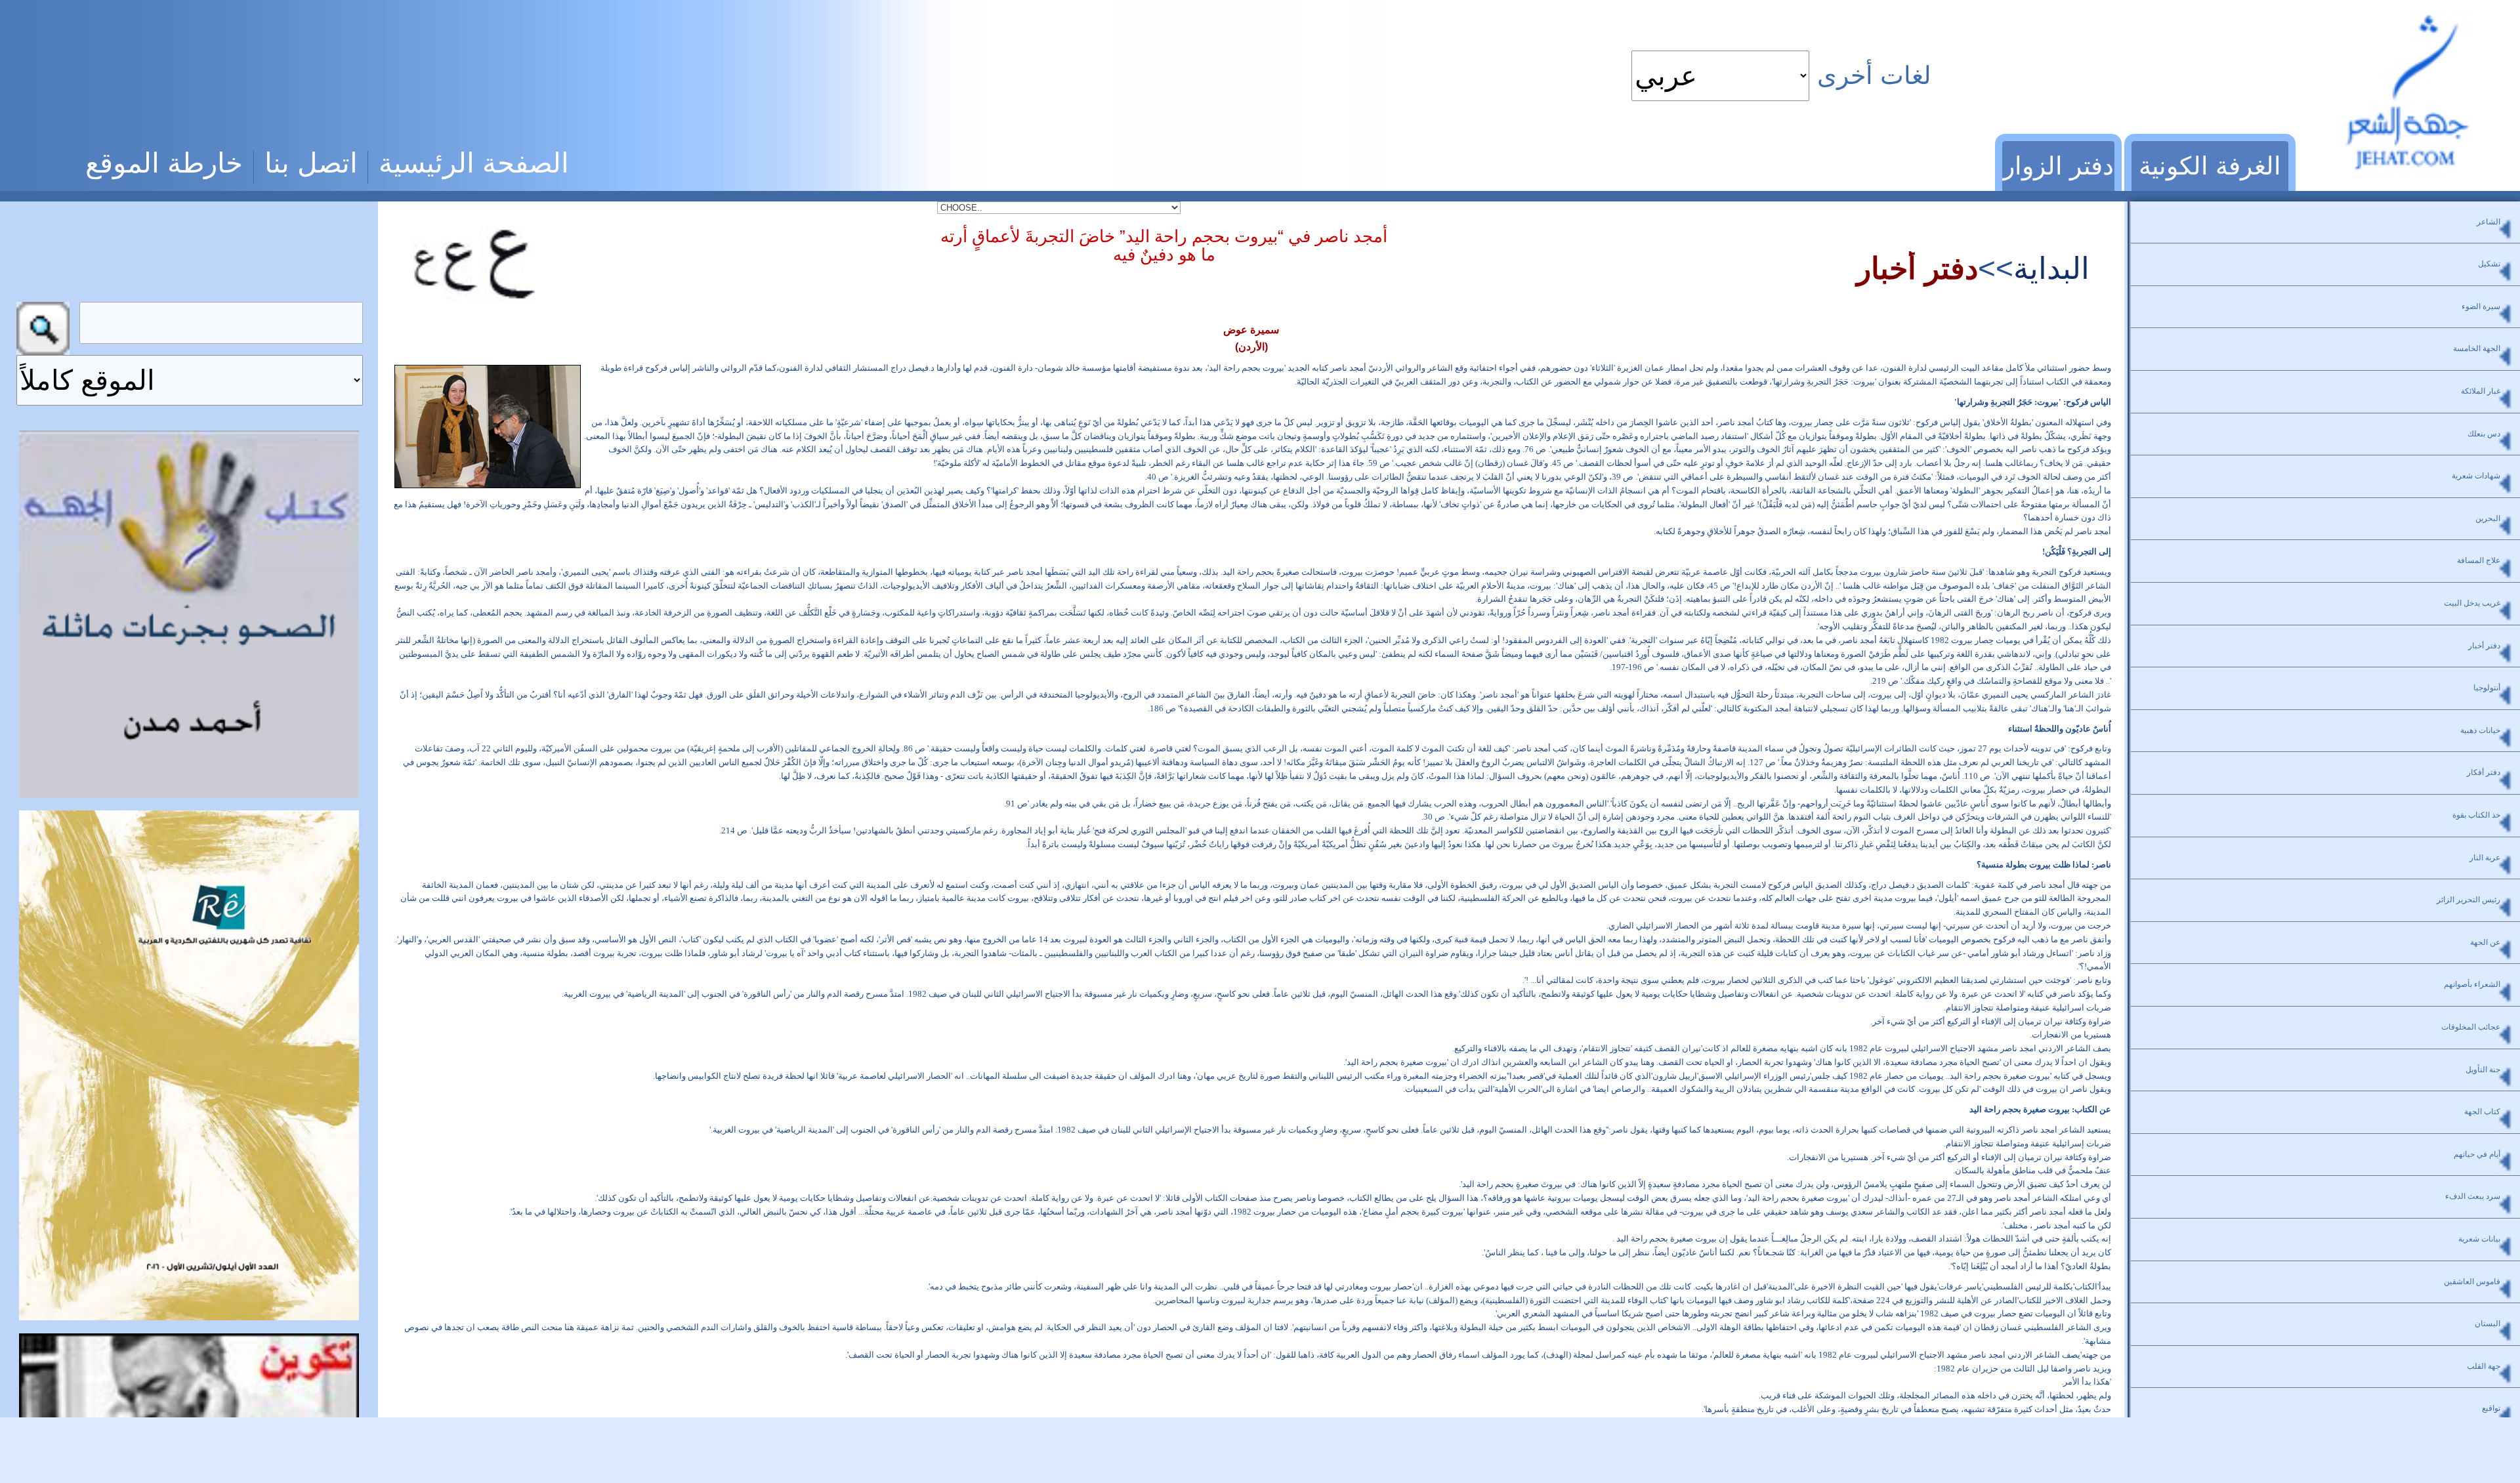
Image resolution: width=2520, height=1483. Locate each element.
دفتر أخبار (1917, 268)
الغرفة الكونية (2210, 166)
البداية (2051, 268)
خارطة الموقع (164, 163)
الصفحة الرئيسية (474, 163)
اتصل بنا (311, 163)
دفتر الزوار (2058, 166)
